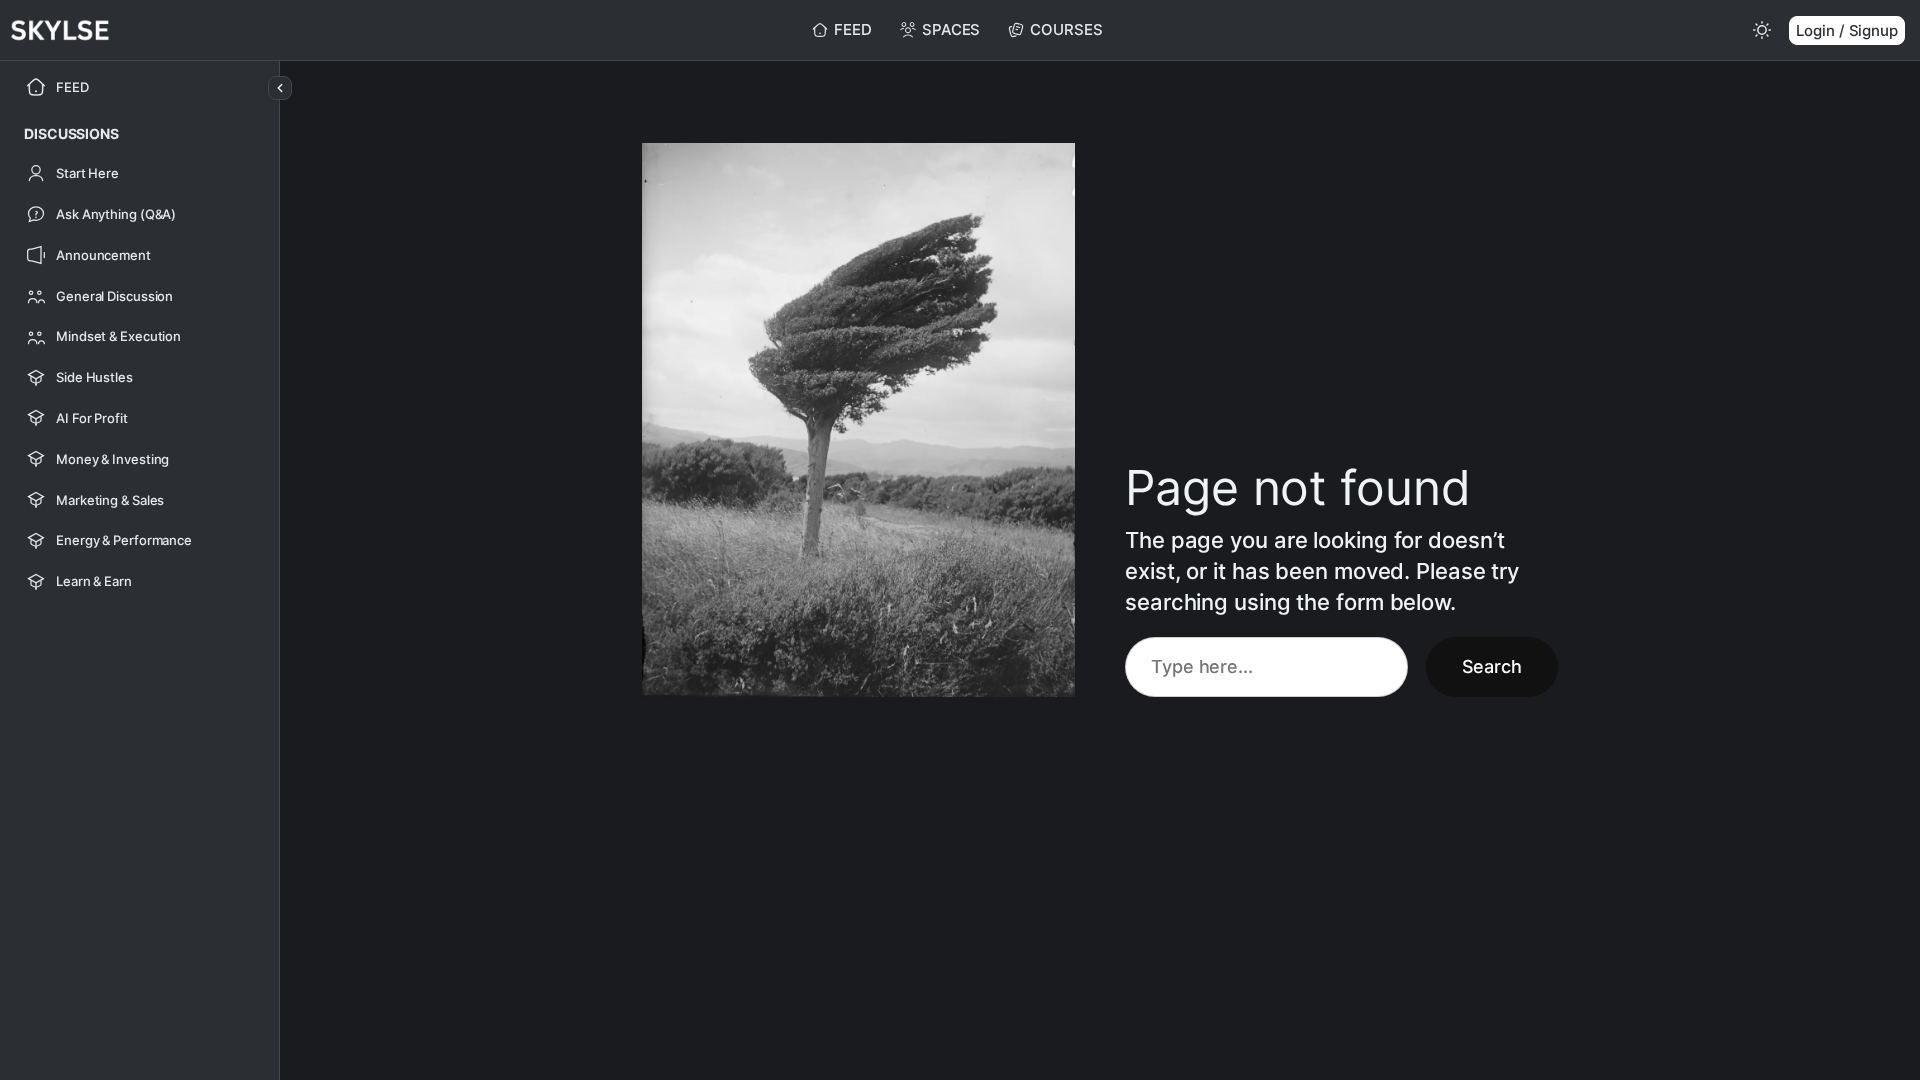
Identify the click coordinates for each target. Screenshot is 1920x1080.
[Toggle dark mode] (1762, 30)
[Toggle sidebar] (280, 88)
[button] (71, 133)
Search (1492, 666)
